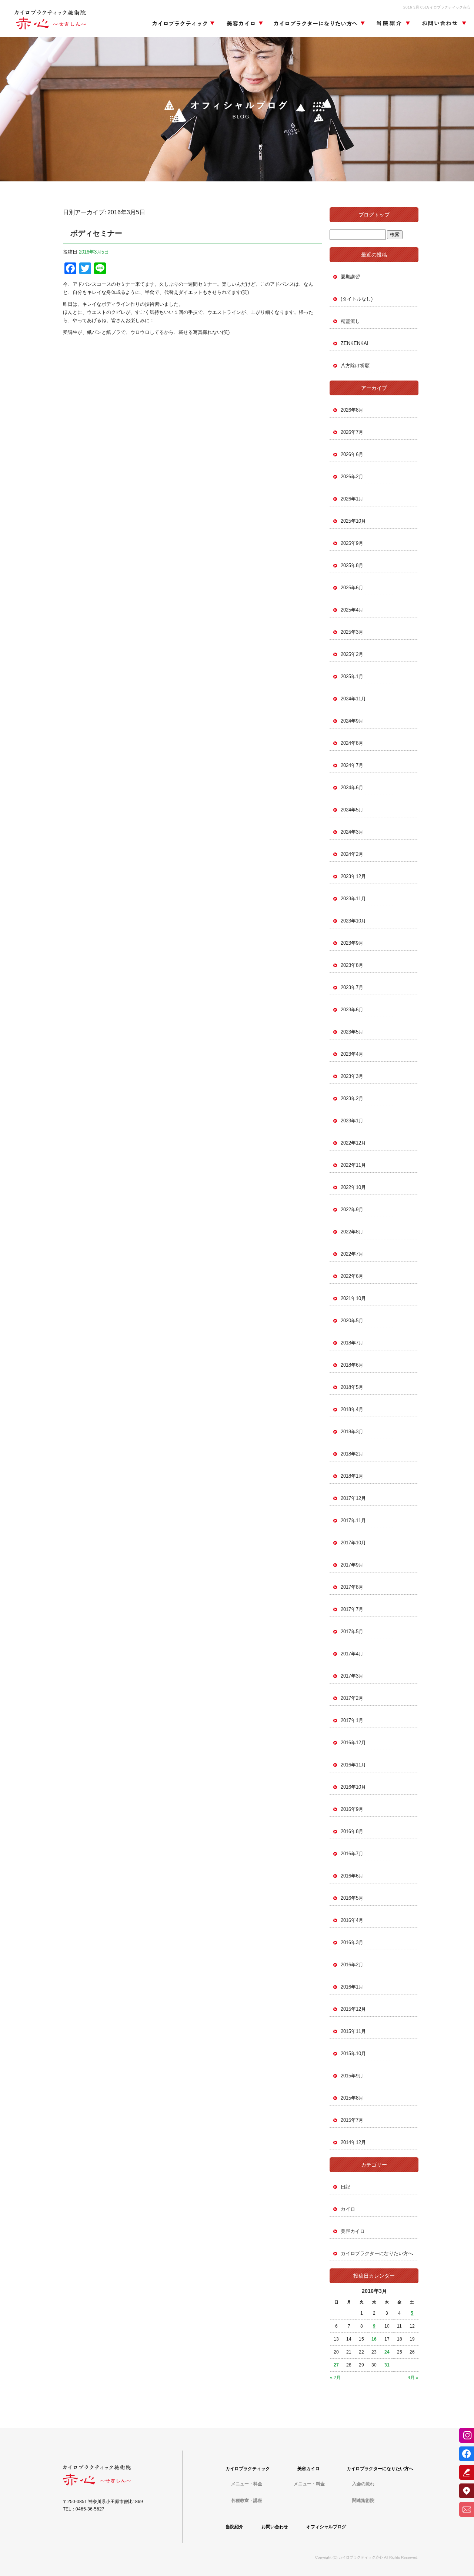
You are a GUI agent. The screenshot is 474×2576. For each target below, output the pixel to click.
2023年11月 (353, 899)
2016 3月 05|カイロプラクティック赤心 (437, 7)
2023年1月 (352, 1121)
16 (374, 2339)
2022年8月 (352, 1232)
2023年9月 (352, 943)
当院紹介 (393, 24)
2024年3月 (352, 832)
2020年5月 (352, 1321)
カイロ (348, 2209)
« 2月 (335, 2378)
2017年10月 (353, 1543)
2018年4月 (352, 1409)
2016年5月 (352, 1898)
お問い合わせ (443, 24)
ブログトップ (374, 215)
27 (336, 2365)
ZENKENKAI (355, 343)
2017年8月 (352, 1587)
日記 (346, 2187)
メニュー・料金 (247, 2484)
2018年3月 (352, 1432)
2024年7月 (352, 765)
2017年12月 (353, 1498)
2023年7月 (352, 987)
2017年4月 (352, 1654)
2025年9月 (352, 543)
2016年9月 (352, 1809)
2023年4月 (352, 1054)
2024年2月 (352, 854)
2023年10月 (353, 921)
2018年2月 (352, 1454)
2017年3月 (352, 1676)
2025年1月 (352, 676)
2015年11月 (353, 2031)
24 (387, 2352)
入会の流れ (363, 2484)
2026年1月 (352, 499)
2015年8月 (352, 2098)
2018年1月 (352, 1476)
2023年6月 (352, 1010)
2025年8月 (352, 565)
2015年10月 (353, 2054)
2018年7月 (352, 1343)
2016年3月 (352, 1942)
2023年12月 (353, 876)
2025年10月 (353, 521)
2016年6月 (352, 1876)
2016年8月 (352, 1831)
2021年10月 (353, 1298)
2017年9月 (352, 1565)
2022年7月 (352, 1254)
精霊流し (350, 321)
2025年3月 (352, 632)
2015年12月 (353, 2009)
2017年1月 (352, 1720)
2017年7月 (352, 1609)
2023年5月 (352, 1032)
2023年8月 (352, 965)
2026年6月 (352, 454)
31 (387, 2365)
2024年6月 (352, 788)
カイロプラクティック (183, 24)
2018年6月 (352, 1365)
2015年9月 (352, 2076)
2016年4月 (352, 1920)
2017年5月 (352, 1632)
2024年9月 (352, 721)
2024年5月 (352, 810)
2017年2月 (352, 1698)
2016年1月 (352, 1987)
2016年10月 (353, 1787)
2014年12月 (353, 2142)
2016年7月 (352, 1854)
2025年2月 (352, 654)
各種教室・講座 (247, 2500)
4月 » (413, 2378)
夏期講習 (350, 277)
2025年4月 (352, 610)
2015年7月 (352, 2120)
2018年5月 (352, 1387)
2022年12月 (353, 1143)
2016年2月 (352, 1965)
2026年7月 (352, 432)
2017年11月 (353, 1520)
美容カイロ (243, 24)
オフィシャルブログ (326, 2527)
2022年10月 (353, 1187)
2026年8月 (352, 410)
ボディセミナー (96, 233)
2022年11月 (353, 1165)
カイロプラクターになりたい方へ (318, 24)
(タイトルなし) (357, 299)
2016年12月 (353, 1743)
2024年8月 (352, 743)
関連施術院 (363, 2500)
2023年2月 (352, 1098)
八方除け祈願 (355, 366)
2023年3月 (352, 1076)
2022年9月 (352, 1210)
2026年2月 (352, 477)
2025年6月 (352, 588)
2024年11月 (353, 699)
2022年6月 (352, 1276)
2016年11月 (353, 1765)
